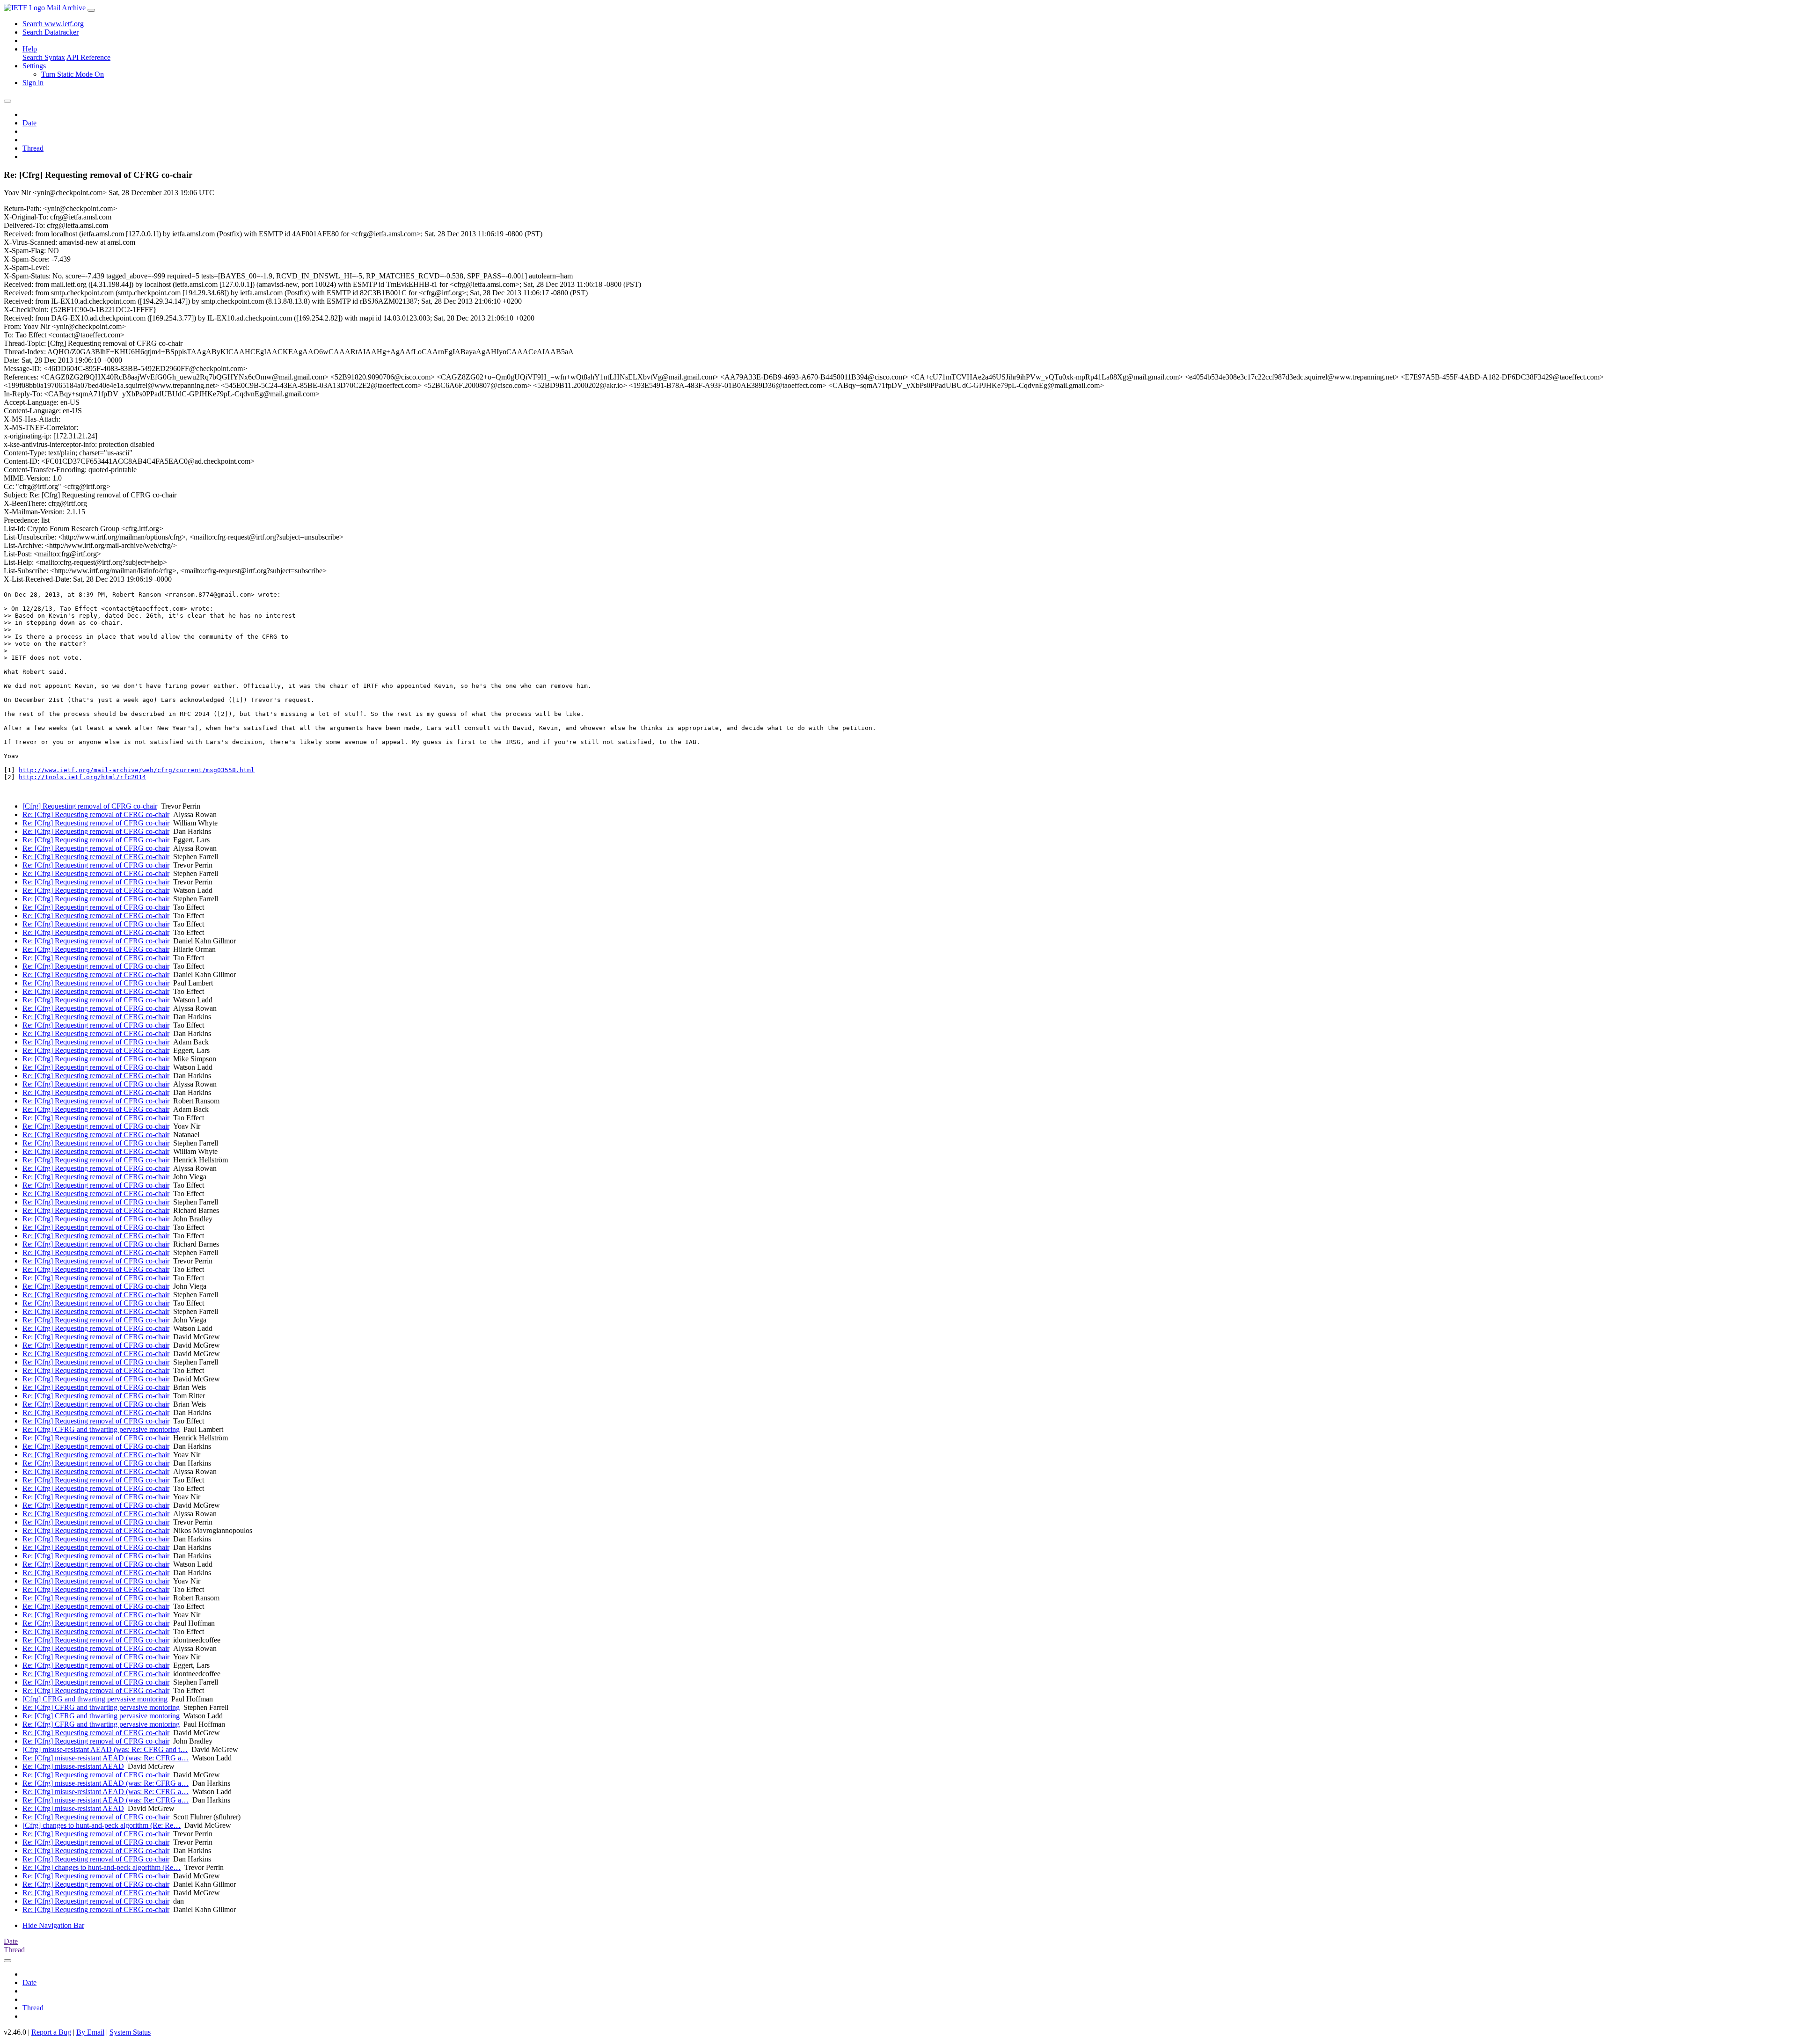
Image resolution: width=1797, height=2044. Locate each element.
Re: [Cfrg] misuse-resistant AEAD (73, 1766)
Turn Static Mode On (73, 74)
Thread (33, 148)
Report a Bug (51, 2032)
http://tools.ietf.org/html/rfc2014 (82, 777)
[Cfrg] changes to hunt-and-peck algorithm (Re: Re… (102, 1825)
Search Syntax (44, 57)
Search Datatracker (51, 32)
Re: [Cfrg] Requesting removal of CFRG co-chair (96, 814)
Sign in (33, 83)
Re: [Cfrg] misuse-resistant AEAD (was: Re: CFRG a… (106, 1758)
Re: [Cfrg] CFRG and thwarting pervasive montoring (101, 1429)
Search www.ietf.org (53, 24)
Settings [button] (34, 66)
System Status (130, 2032)
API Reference (88, 57)
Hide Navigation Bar (53, 1925)
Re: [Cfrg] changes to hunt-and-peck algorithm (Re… (102, 1867)
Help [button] (30, 49)
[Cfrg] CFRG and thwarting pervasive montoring (95, 1699)
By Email (90, 2032)
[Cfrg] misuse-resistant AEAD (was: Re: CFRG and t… (105, 1749)
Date (29, 123)
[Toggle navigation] (91, 10)
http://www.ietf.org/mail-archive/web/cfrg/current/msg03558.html (137, 770)
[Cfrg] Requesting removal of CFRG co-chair (90, 806)
